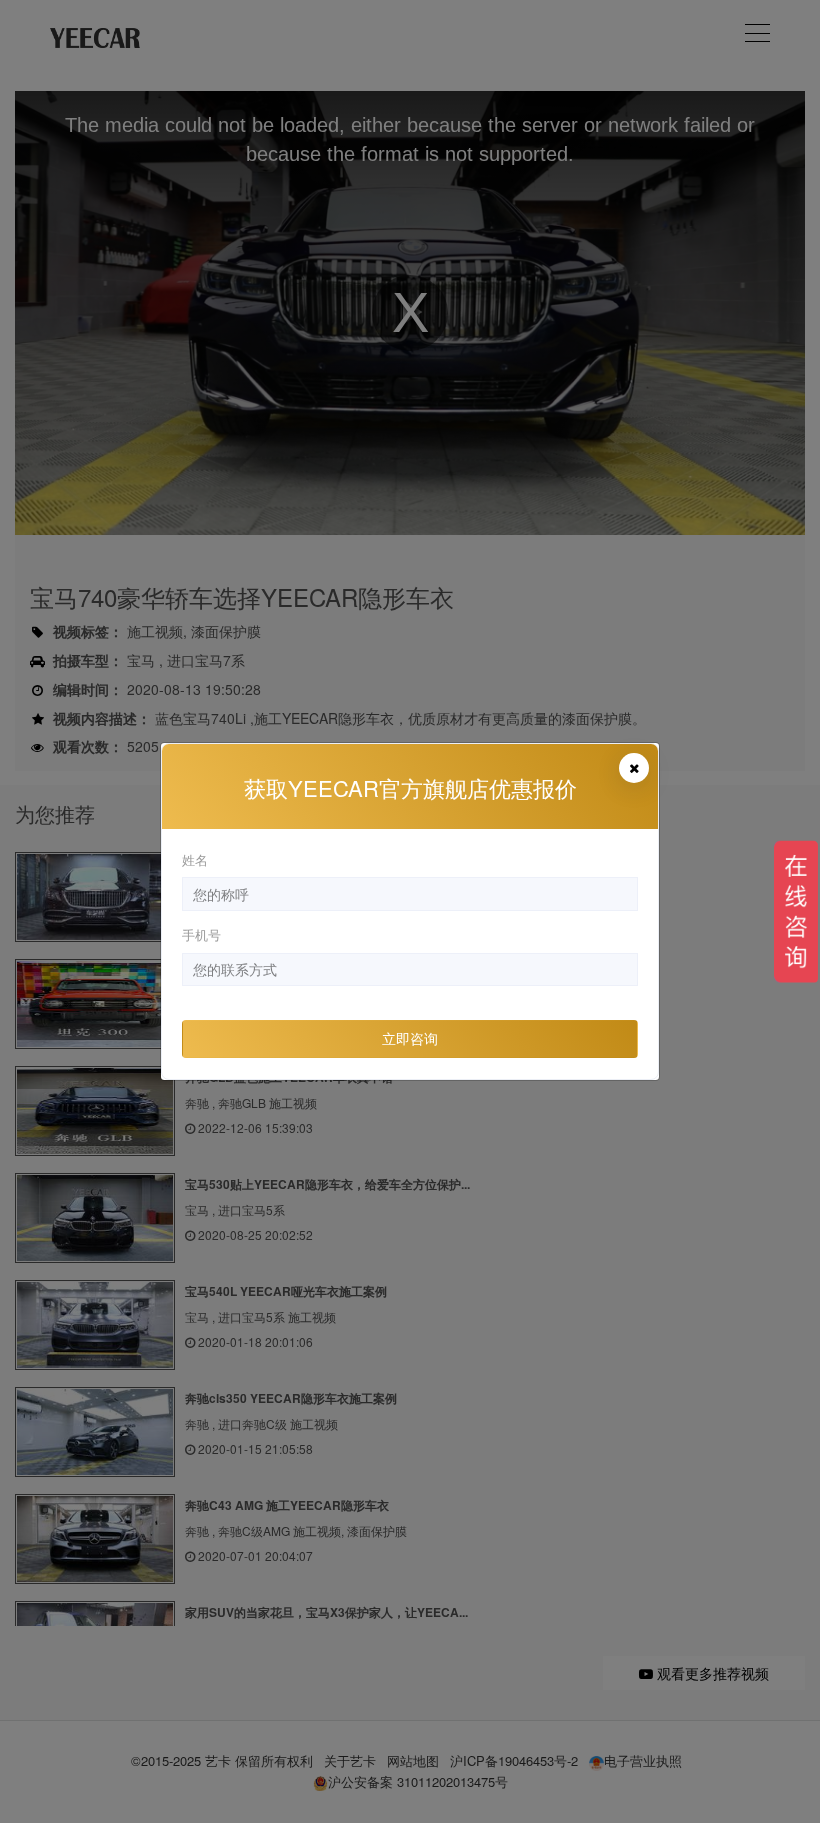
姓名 (195, 859)
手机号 (201, 934)
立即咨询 (410, 1038)
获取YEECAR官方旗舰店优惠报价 (410, 787)
